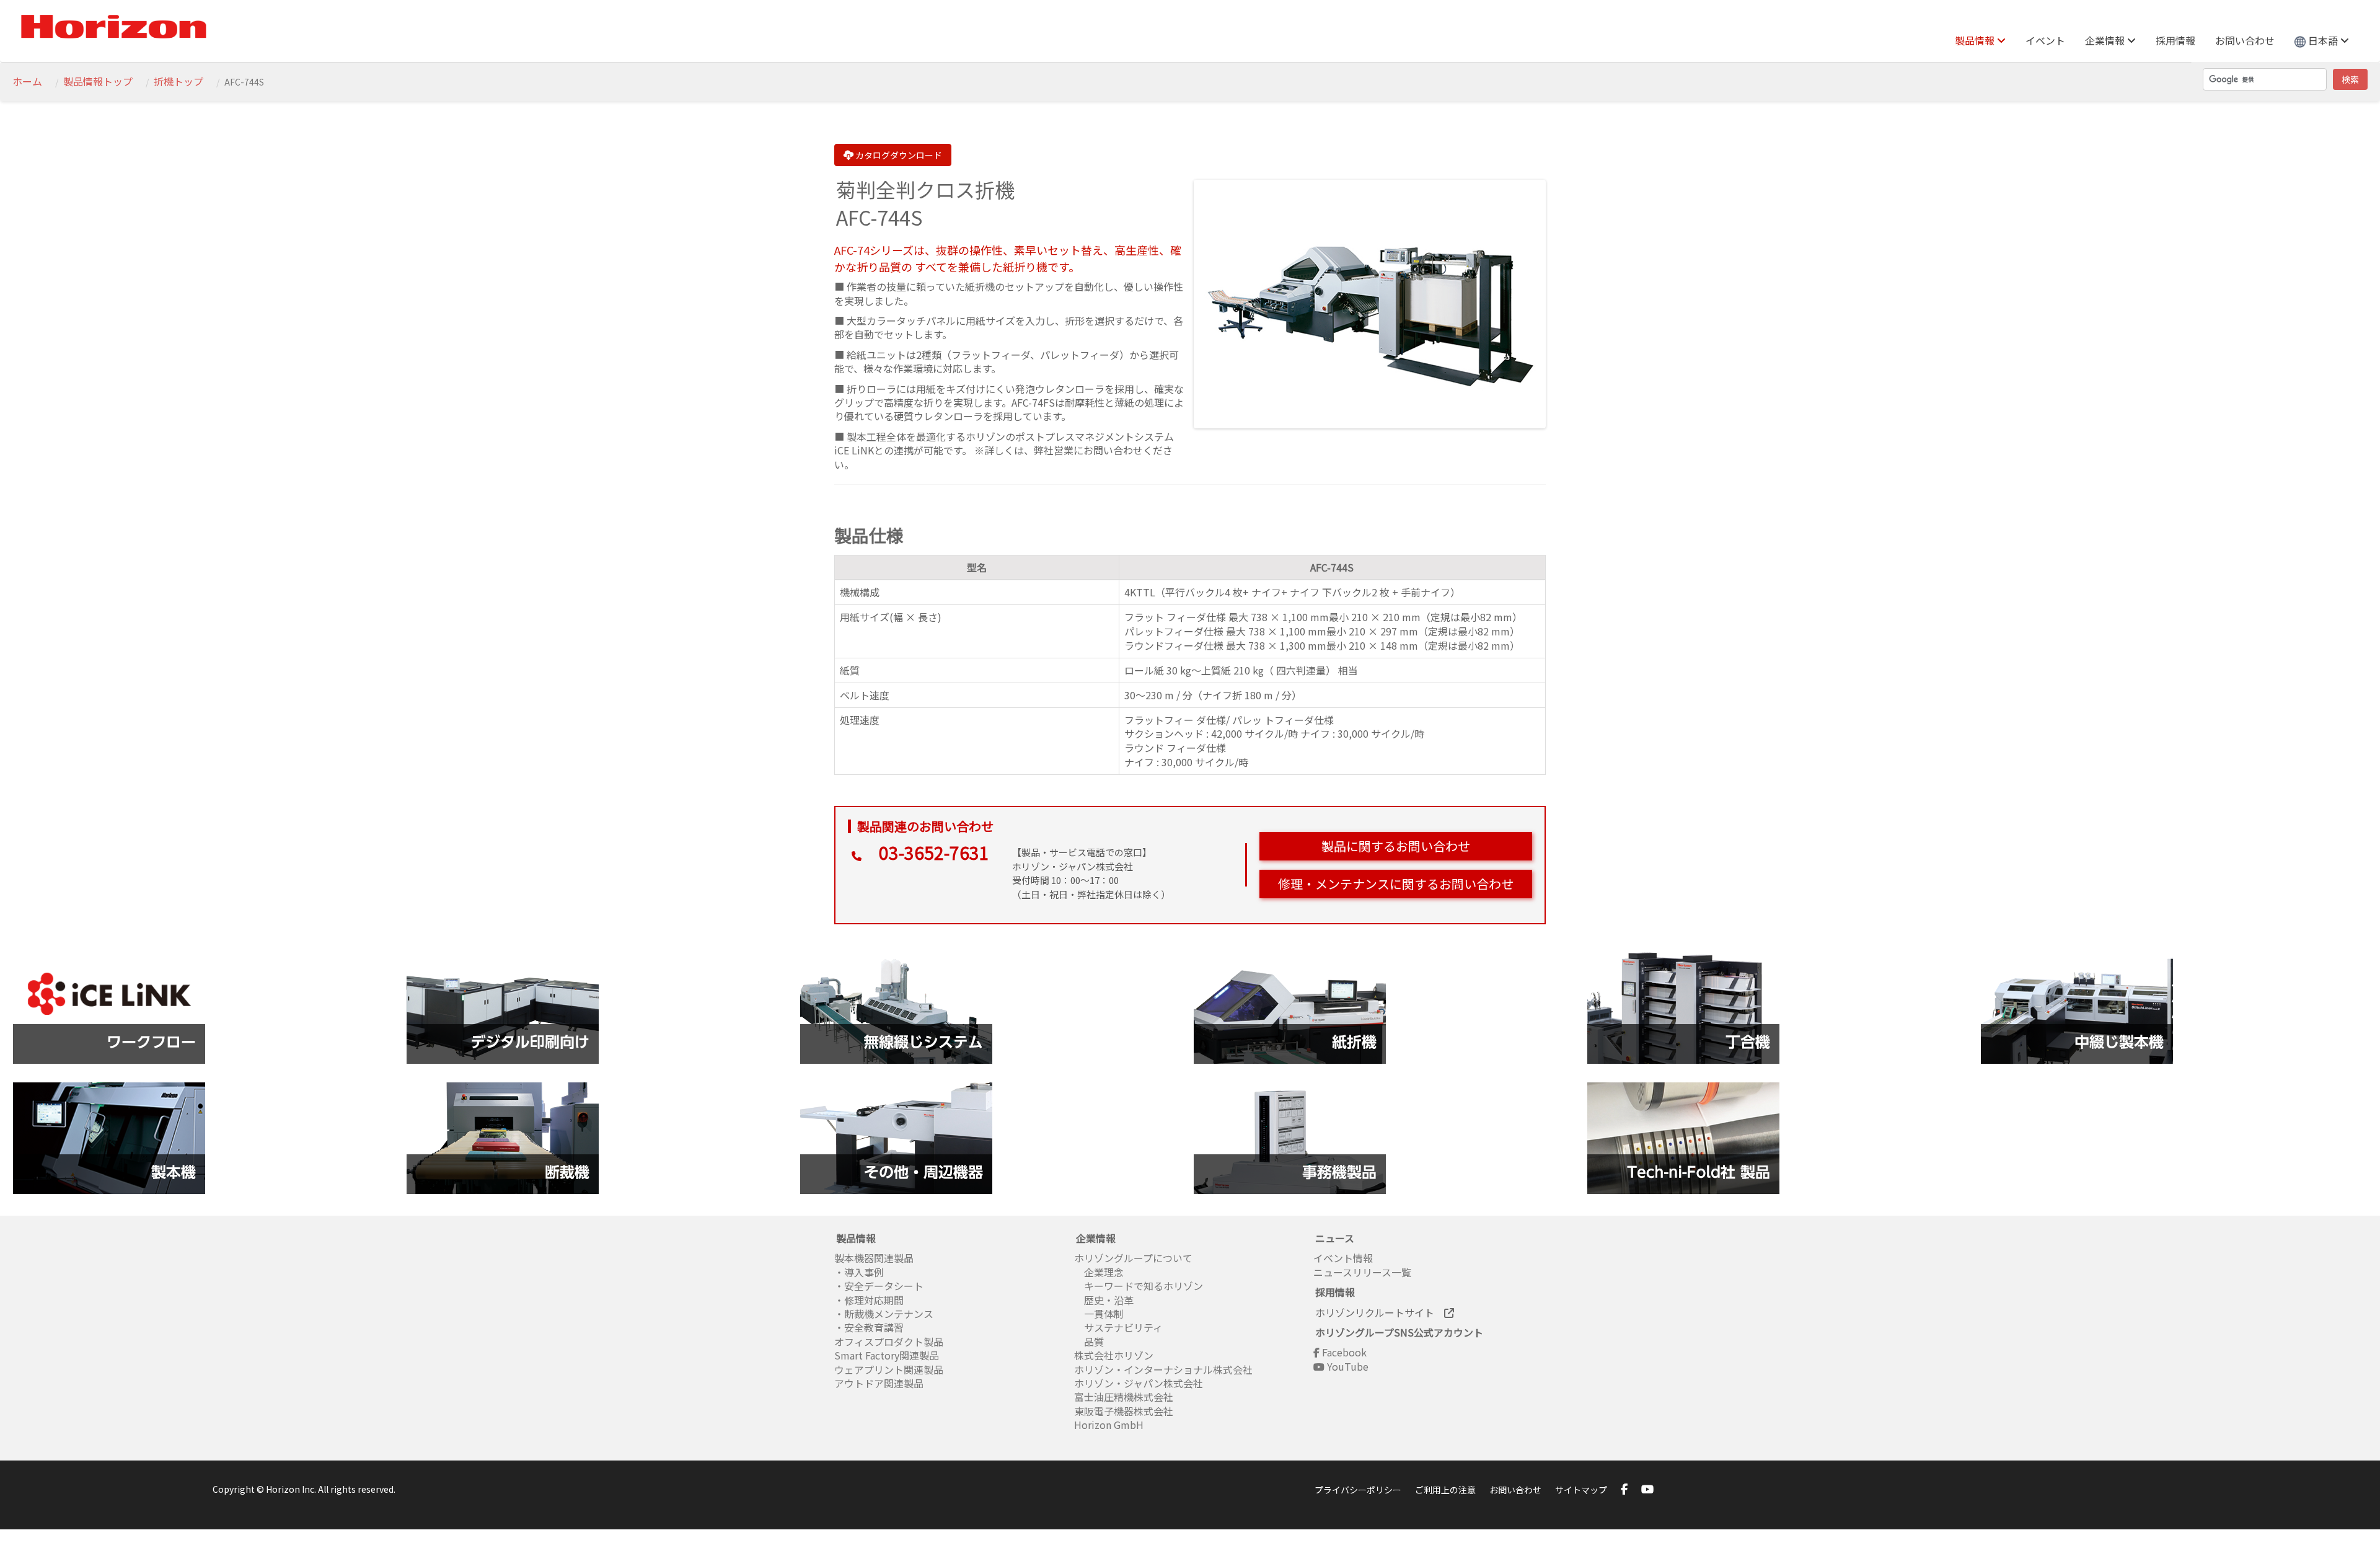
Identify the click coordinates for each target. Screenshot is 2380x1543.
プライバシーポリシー (1358, 1490)
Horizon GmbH (1109, 1425)
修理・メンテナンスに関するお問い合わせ (1396, 884)
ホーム (27, 81)
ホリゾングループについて (1133, 1258)
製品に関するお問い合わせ (1396, 846)
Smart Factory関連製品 (888, 1355)
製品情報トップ (98, 81)
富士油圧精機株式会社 (1124, 1397)
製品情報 (1976, 40)
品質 (1089, 1342)
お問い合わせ (2245, 40)
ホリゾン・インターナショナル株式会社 (1163, 1369)
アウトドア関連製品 (879, 1383)
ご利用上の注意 (1445, 1490)
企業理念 (1099, 1272)
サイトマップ (1581, 1490)
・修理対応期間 (869, 1300)
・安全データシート (879, 1286)
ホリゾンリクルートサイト (1380, 1312)
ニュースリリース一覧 (1362, 1272)
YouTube (1346, 1366)
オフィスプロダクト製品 (889, 1342)
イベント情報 (1343, 1258)
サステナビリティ (1118, 1327)
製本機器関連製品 (874, 1258)
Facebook (1343, 1352)
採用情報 (2175, 40)
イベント (2045, 40)
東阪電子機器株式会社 (1124, 1411)
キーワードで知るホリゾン (1139, 1286)
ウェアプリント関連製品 (889, 1369)
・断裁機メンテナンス (884, 1314)
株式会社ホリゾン (1114, 1355)
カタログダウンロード (898, 155)
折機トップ (178, 81)
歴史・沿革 (1104, 1300)
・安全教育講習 (869, 1327)
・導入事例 (859, 1272)
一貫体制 (1099, 1314)
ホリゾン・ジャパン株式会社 (1139, 1383)
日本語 (2323, 40)
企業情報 (2106, 40)
